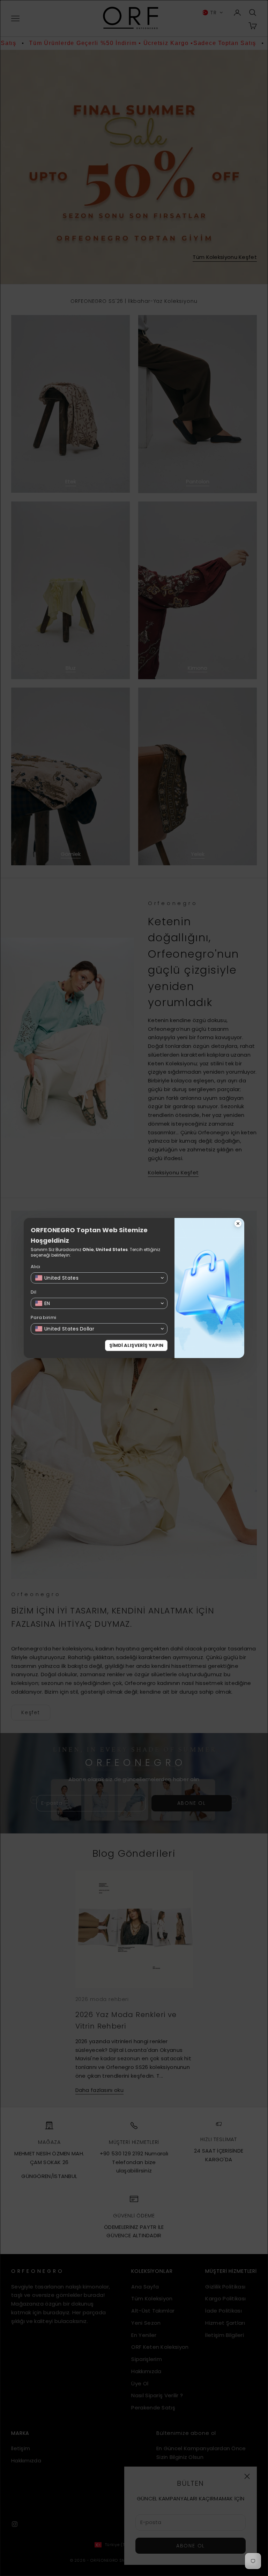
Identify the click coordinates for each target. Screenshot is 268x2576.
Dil (33, 1292)
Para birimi (43, 1317)
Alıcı (36, 1267)
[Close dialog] (238, 1224)
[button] (99, 1278)
